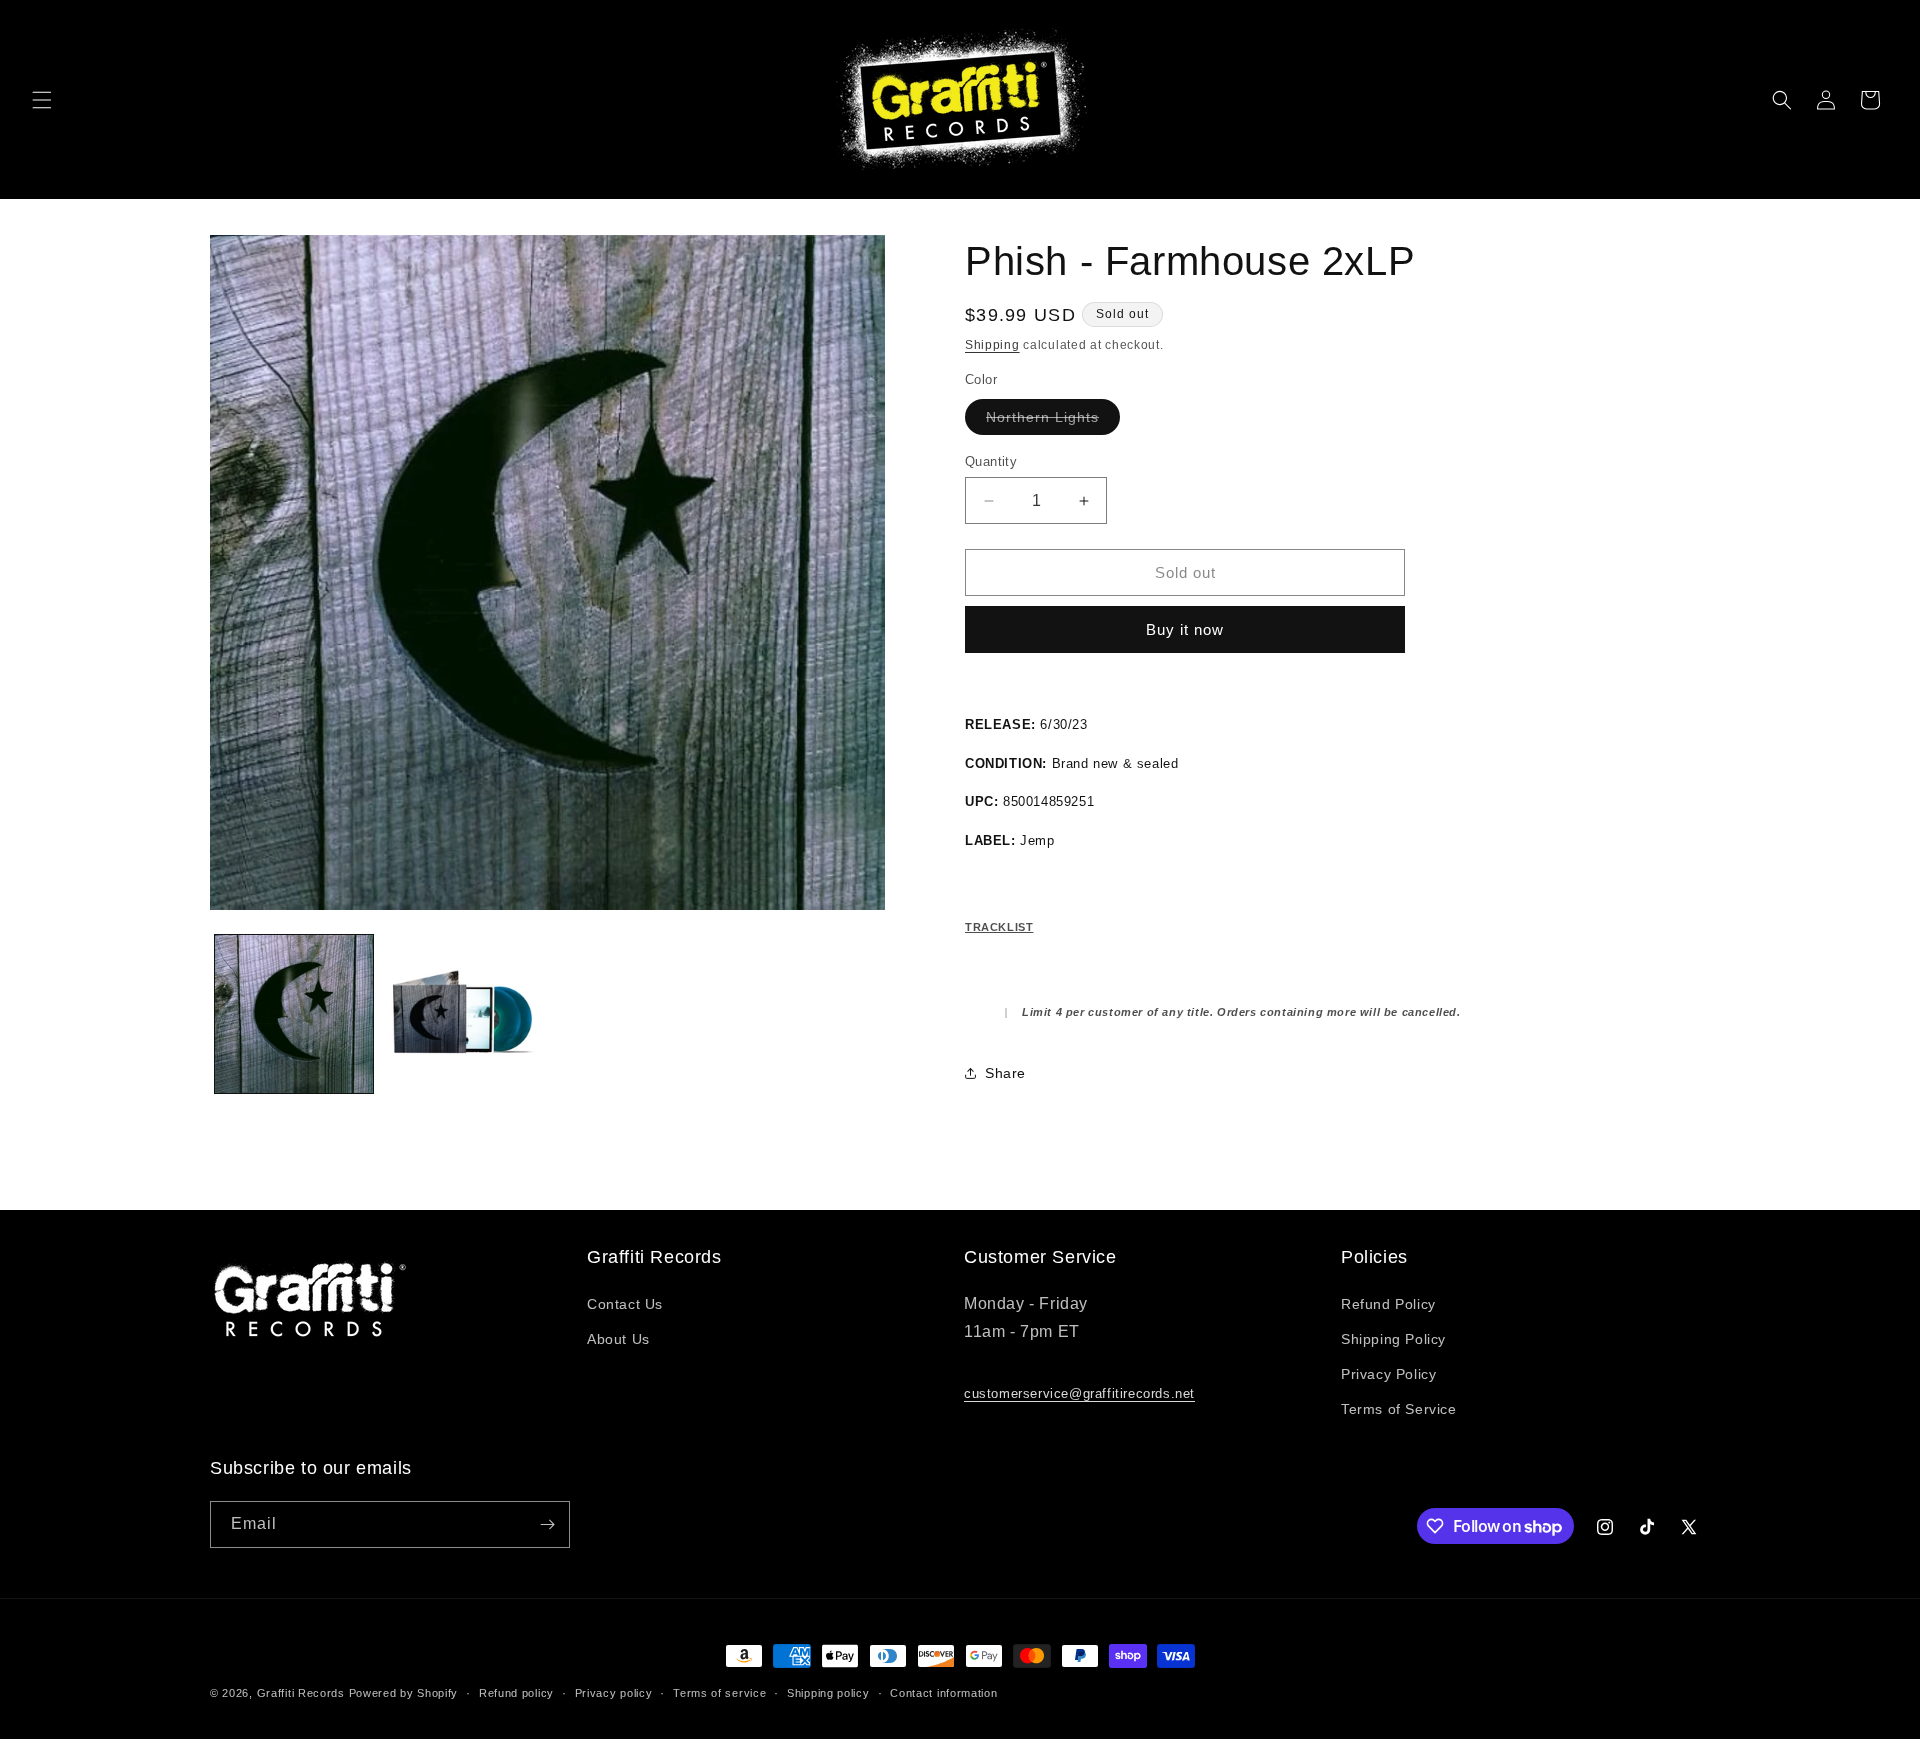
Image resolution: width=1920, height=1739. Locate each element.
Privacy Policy (1388, 1374)
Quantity (991, 461)
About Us (618, 1339)
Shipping (992, 345)
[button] (42, 100)
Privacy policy (614, 1693)
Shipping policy (828, 1693)
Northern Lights (1053, 421)
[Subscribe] (547, 1524)
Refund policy (516, 1693)
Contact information (943, 1693)
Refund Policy (1388, 1304)
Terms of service (719, 1693)
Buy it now (1185, 629)
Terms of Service (1399, 1409)
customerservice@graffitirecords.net (1079, 1393)
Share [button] (1005, 1073)
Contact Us (625, 1304)
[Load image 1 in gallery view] (294, 1014)
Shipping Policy (1393, 1339)
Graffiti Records (301, 1693)
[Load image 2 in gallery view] (462, 1014)
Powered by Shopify (404, 1693)
